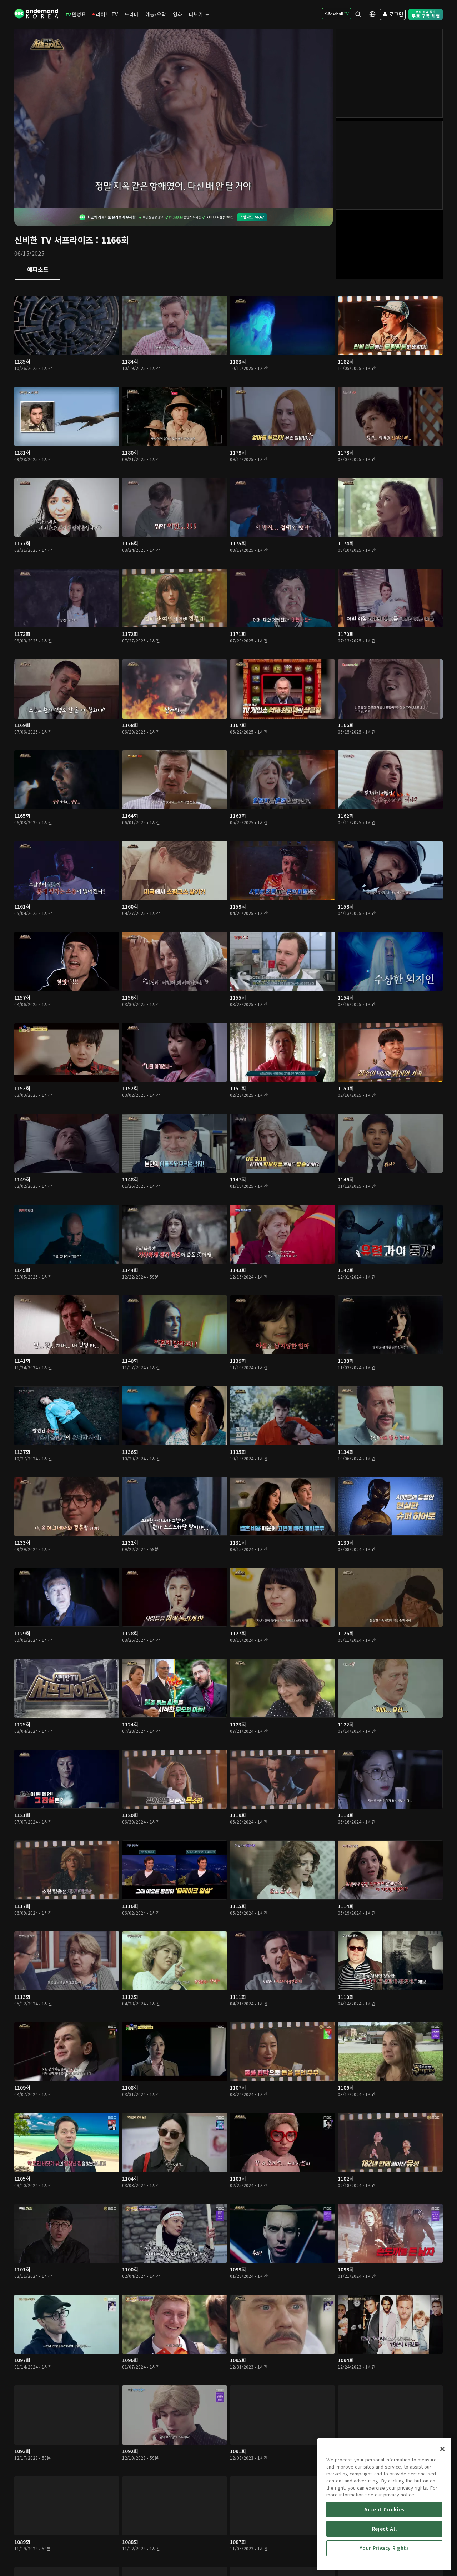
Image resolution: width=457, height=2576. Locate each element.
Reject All (385, 2529)
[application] (174, 118)
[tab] (38, 270)
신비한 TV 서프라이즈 (54, 240)
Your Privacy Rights (384, 2548)
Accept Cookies (384, 2509)
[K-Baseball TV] (337, 14)
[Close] (442, 2449)
